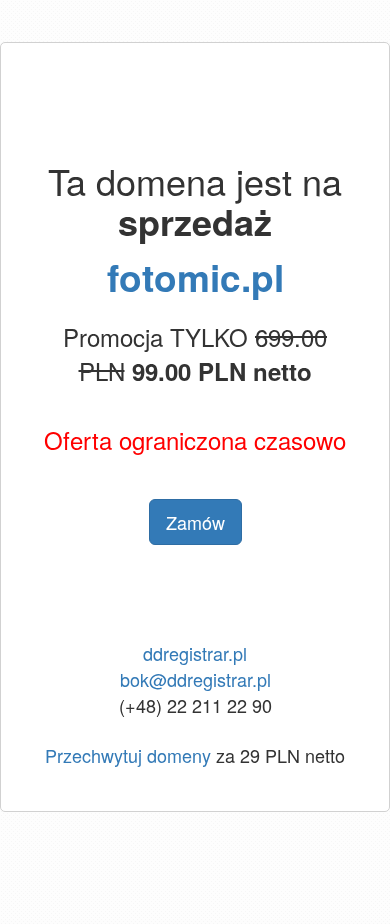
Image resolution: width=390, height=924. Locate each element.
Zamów (195, 522)
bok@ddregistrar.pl (195, 679)
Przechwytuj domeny (128, 755)
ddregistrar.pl (195, 653)
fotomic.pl (195, 276)
